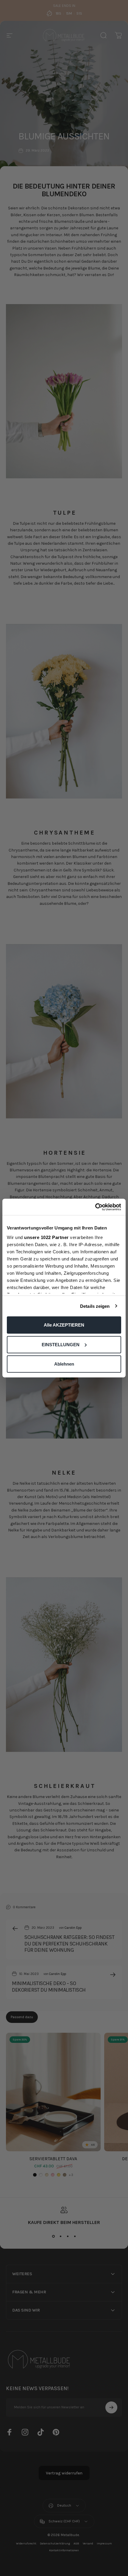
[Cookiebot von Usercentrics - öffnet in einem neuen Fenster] (95, 1207)
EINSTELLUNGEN (61, 1344)
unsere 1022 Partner (46, 1237)
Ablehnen (64, 1364)
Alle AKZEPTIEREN (64, 1325)
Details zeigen (95, 1306)
